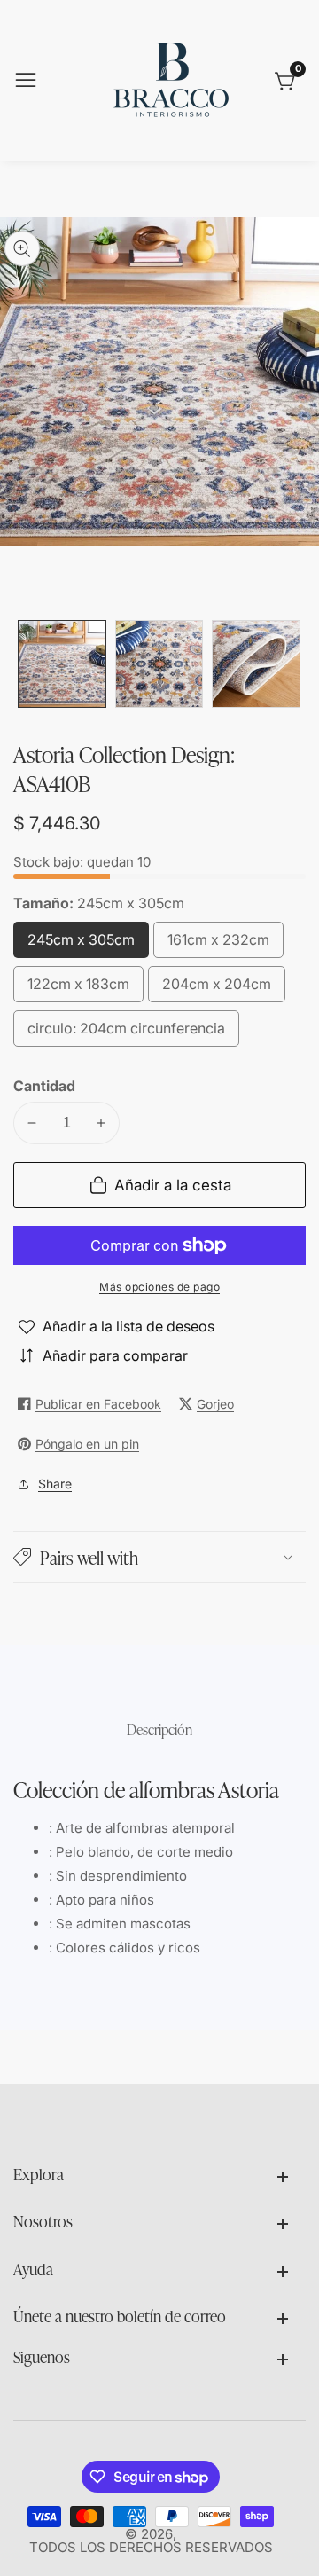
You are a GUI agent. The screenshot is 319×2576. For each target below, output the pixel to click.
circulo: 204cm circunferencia (126, 1033)
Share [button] (55, 1484)
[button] (159, 1557)
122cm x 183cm (78, 989)
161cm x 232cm (218, 944)
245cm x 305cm (81, 944)
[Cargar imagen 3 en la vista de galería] (256, 664)
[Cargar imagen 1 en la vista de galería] (62, 664)
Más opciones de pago (159, 1287)
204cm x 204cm (217, 989)
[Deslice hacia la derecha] (292, 664)
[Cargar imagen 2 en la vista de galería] (159, 664)
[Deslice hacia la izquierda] (27, 664)
